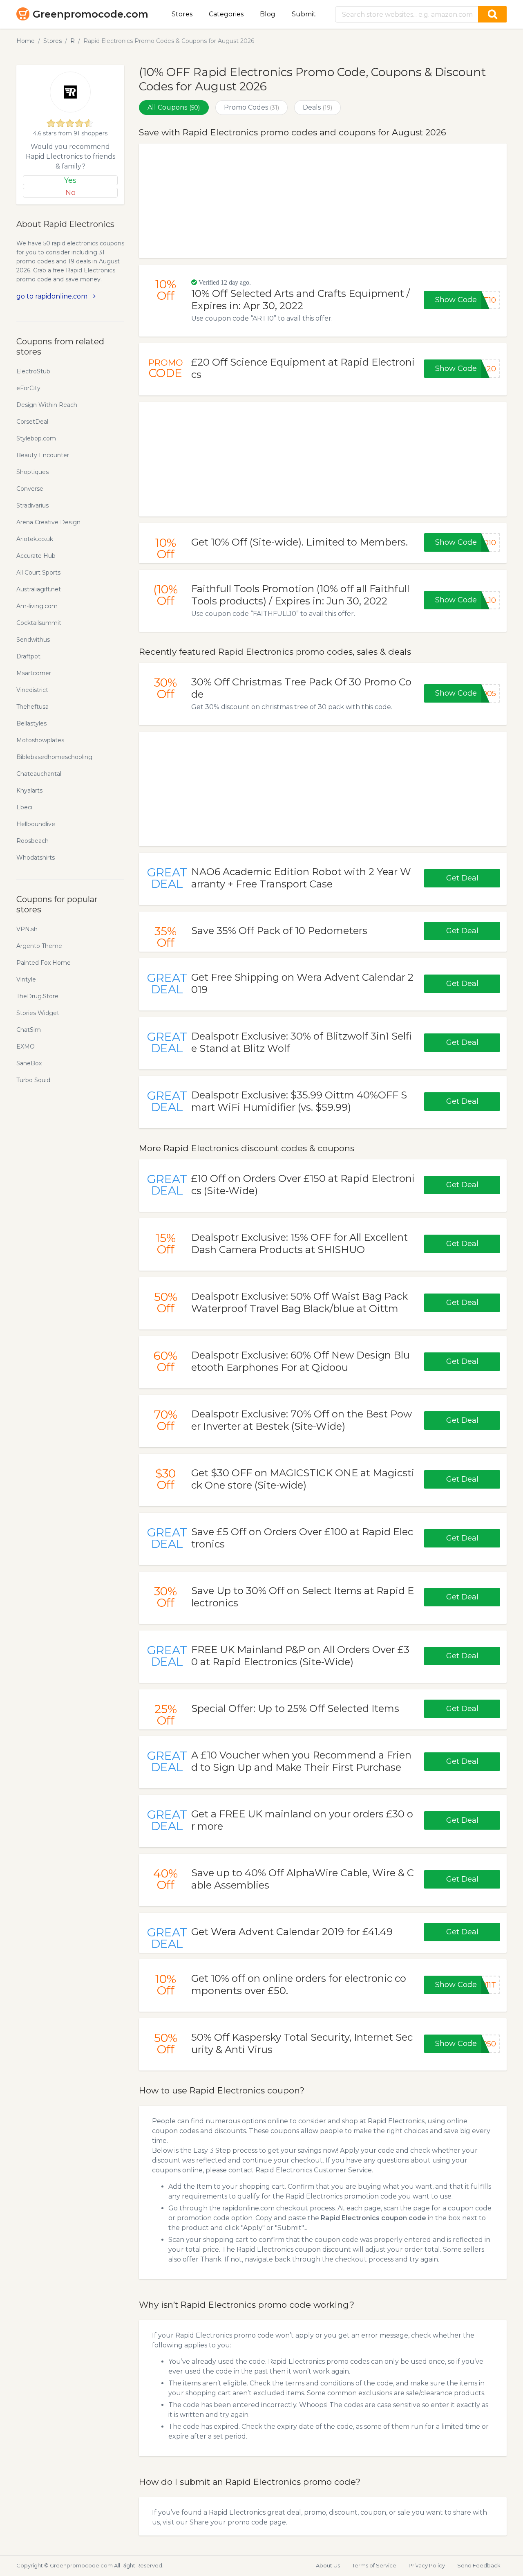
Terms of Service (374, 2565)
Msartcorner (34, 673)
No (70, 193)
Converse (30, 489)
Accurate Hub (36, 556)
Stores (182, 14)
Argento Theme (39, 946)
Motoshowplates (40, 740)
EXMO (26, 1047)
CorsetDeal (32, 422)
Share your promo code (229, 2522)
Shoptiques (32, 472)
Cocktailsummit (39, 623)
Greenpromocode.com (91, 14)
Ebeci (24, 807)
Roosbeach (32, 841)
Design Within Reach (47, 405)
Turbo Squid (33, 1080)
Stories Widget (38, 1013)
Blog (268, 14)
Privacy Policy (427, 2565)
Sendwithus (33, 640)
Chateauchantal (39, 774)
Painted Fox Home (44, 963)
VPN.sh (27, 929)
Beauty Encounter (43, 455)
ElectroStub (33, 371)
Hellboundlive (36, 824)
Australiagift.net (39, 589)
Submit (304, 14)
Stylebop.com (36, 438)
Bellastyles (31, 723)
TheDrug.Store (37, 996)
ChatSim (29, 1030)
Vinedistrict (32, 690)
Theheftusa (32, 707)
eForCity (28, 388)
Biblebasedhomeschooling (54, 757)
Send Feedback (479, 2565)
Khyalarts (29, 791)
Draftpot (28, 656)
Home (26, 41)
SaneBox (29, 1063)
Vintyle (26, 979)
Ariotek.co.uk (35, 539)
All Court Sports (38, 573)
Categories (226, 14)
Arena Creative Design (48, 522)
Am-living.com (37, 606)
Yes (70, 180)
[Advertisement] (323, 201)
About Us (328, 2565)
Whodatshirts (36, 858)
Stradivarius (32, 505)
